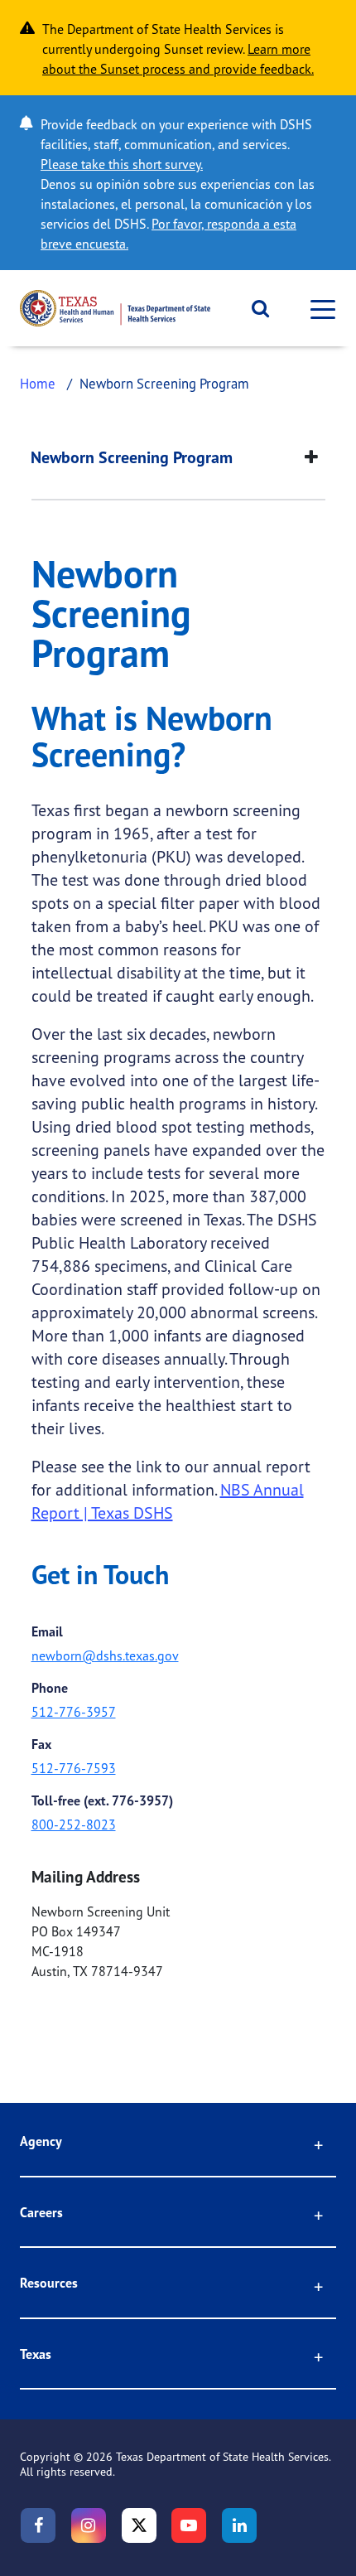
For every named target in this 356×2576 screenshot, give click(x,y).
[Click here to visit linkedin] (239, 2525)
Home (38, 383)
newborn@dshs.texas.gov (105, 1655)
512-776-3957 (74, 1712)
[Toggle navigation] (318, 309)
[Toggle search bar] (255, 308)
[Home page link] (115, 308)
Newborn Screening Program (132, 457)
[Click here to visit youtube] (189, 2525)
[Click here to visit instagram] (89, 2525)
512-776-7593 (74, 1768)
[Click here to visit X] (139, 2525)
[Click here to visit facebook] (38, 2525)
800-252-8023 (74, 1824)
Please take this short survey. (122, 164)
